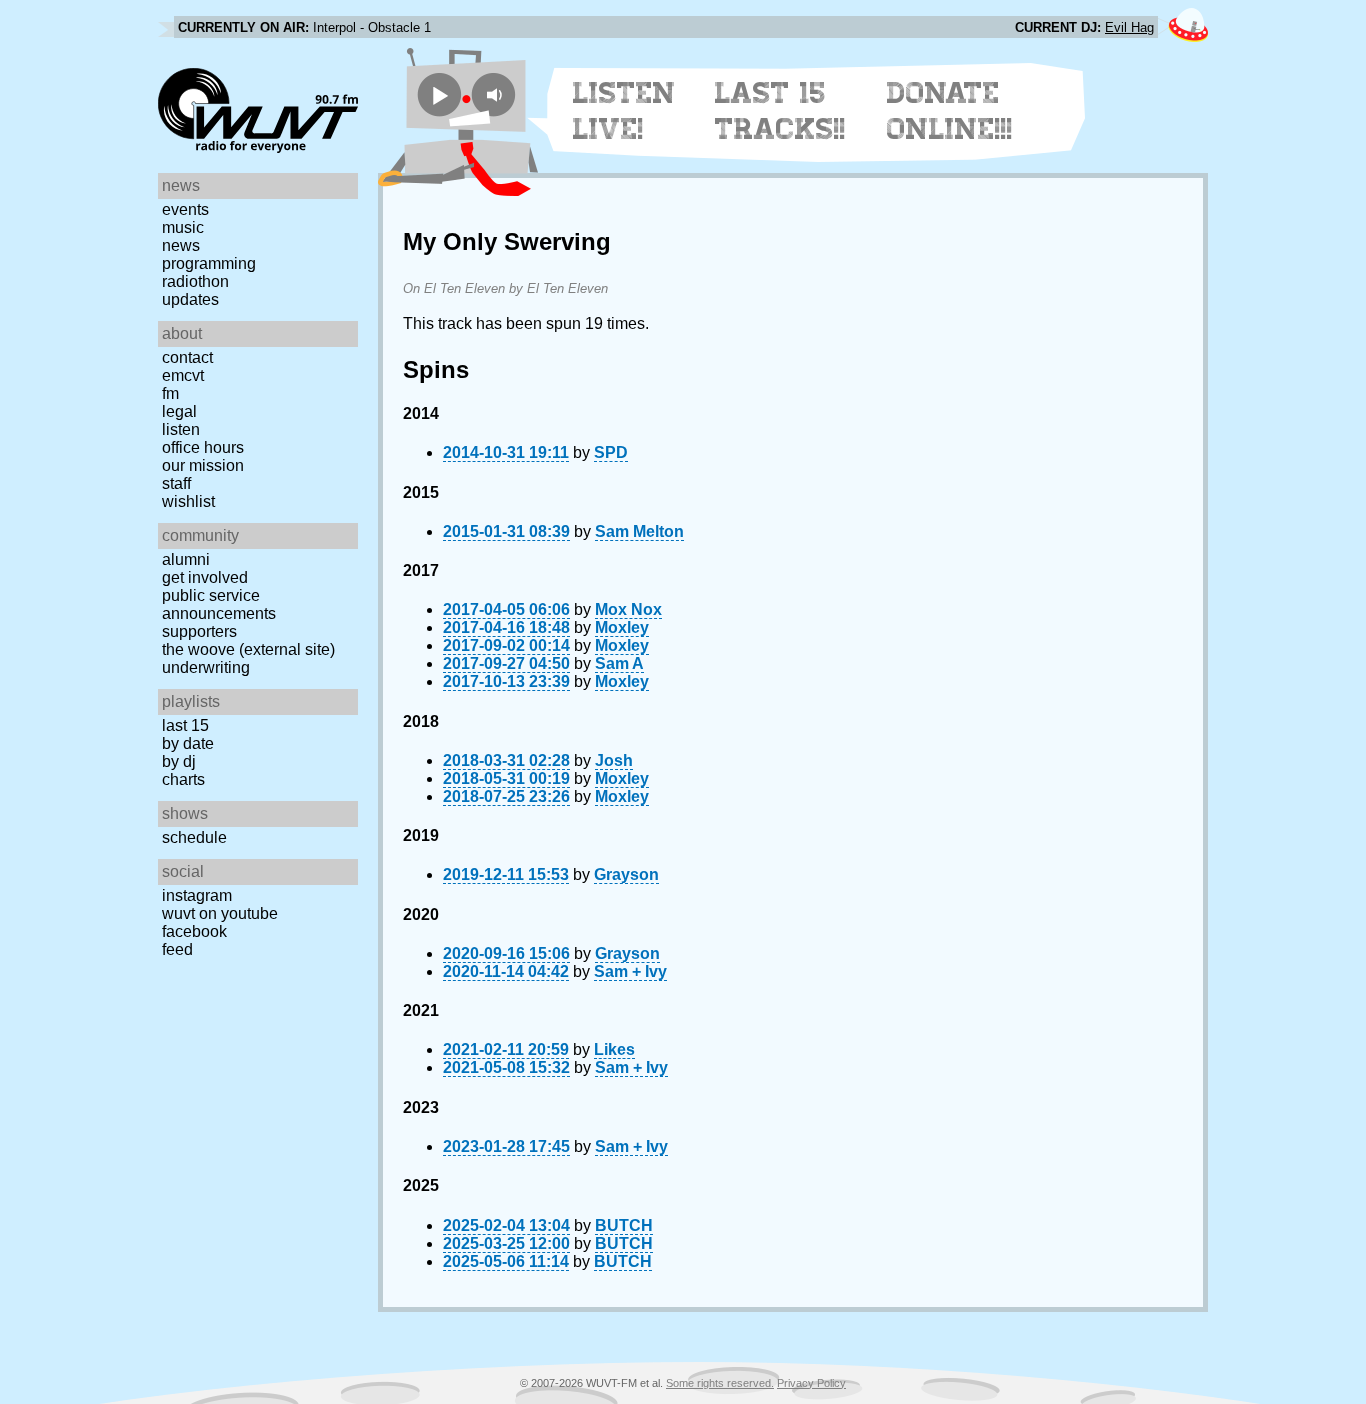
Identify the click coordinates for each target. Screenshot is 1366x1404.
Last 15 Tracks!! (780, 111)
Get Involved (205, 577)
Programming (209, 263)
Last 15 (185, 725)
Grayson (626, 874)
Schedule (194, 837)
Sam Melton (639, 531)
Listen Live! (624, 111)
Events (185, 209)
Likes (614, 1049)
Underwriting (206, 667)
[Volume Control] (496, 94)
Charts (183, 779)
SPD (611, 452)
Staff (176, 483)
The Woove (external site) (248, 649)
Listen (181, 429)
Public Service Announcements (219, 604)
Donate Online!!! (950, 111)
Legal (179, 411)
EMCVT (183, 375)
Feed (177, 949)
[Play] (439, 94)
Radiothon (195, 281)
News (181, 245)
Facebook (194, 931)
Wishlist (188, 501)
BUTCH (624, 1225)
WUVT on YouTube (220, 913)
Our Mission (203, 465)
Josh (614, 760)
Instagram (197, 895)
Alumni (186, 559)
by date (188, 743)
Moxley (622, 627)
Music (183, 227)
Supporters (199, 631)
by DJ (179, 761)
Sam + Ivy (630, 971)
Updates (190, 299)
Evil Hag (1129, 27)
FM (170, 393)
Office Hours (203, 447)
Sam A (619, 663)
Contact (187, 357)
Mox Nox (628, 609)
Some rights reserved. (720, 1383)
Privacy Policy (811, 1383)
